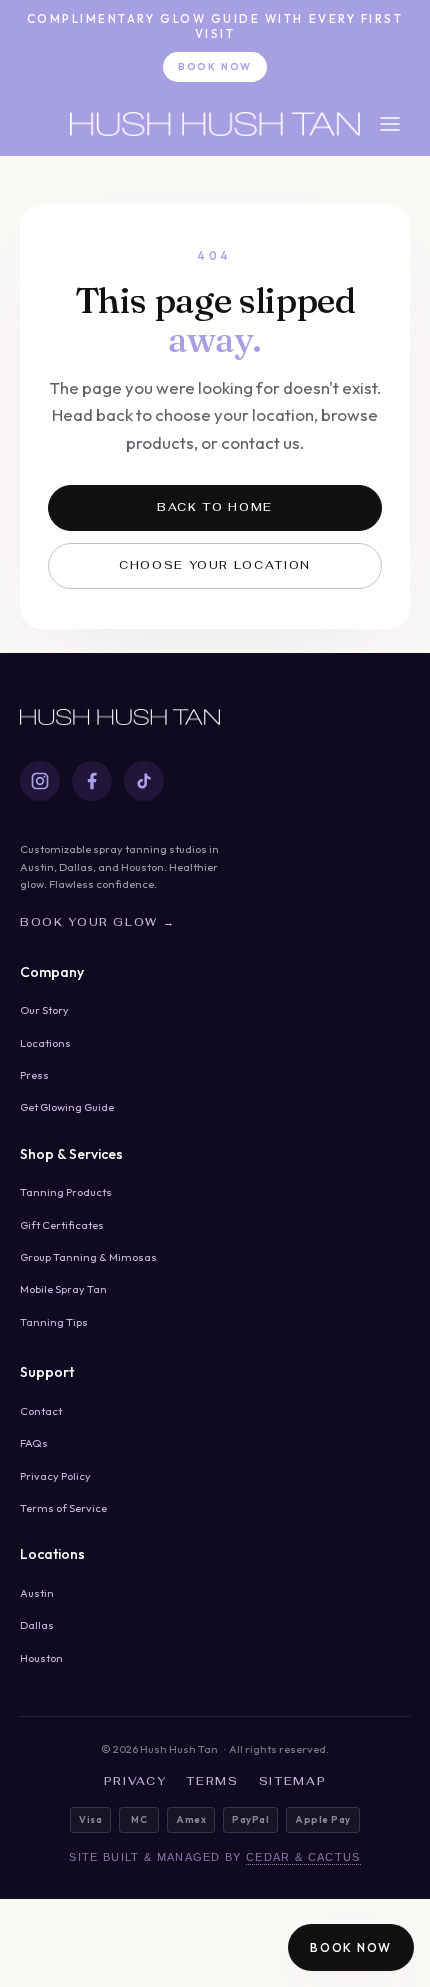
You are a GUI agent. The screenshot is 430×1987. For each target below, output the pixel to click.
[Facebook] (92, 781)
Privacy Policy (55, 1476)
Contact (41, 1411)
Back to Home (215, 507)
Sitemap (293, 1781)
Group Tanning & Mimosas (88, 1257)
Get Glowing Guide (67, 1107)
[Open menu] (390, 124)
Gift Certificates (62, 1225)
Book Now (215, 66)
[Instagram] (40, 781)
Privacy (135, 1781)
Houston (41, 1658)
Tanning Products (66, 1192)
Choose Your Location (215, 565)
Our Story (44, 1010)
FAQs (34, 1443)
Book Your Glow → (97, 922)
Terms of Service (63, 1508)
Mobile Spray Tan (63, 1289)
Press (34, 1075)
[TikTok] (144, 781)
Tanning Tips (54, 1322)
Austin (37, 1593)
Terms (212, 1781)
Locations (45, 1043)
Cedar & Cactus (303, 1857)
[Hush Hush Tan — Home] (215, 124)
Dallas (37, 1625)
